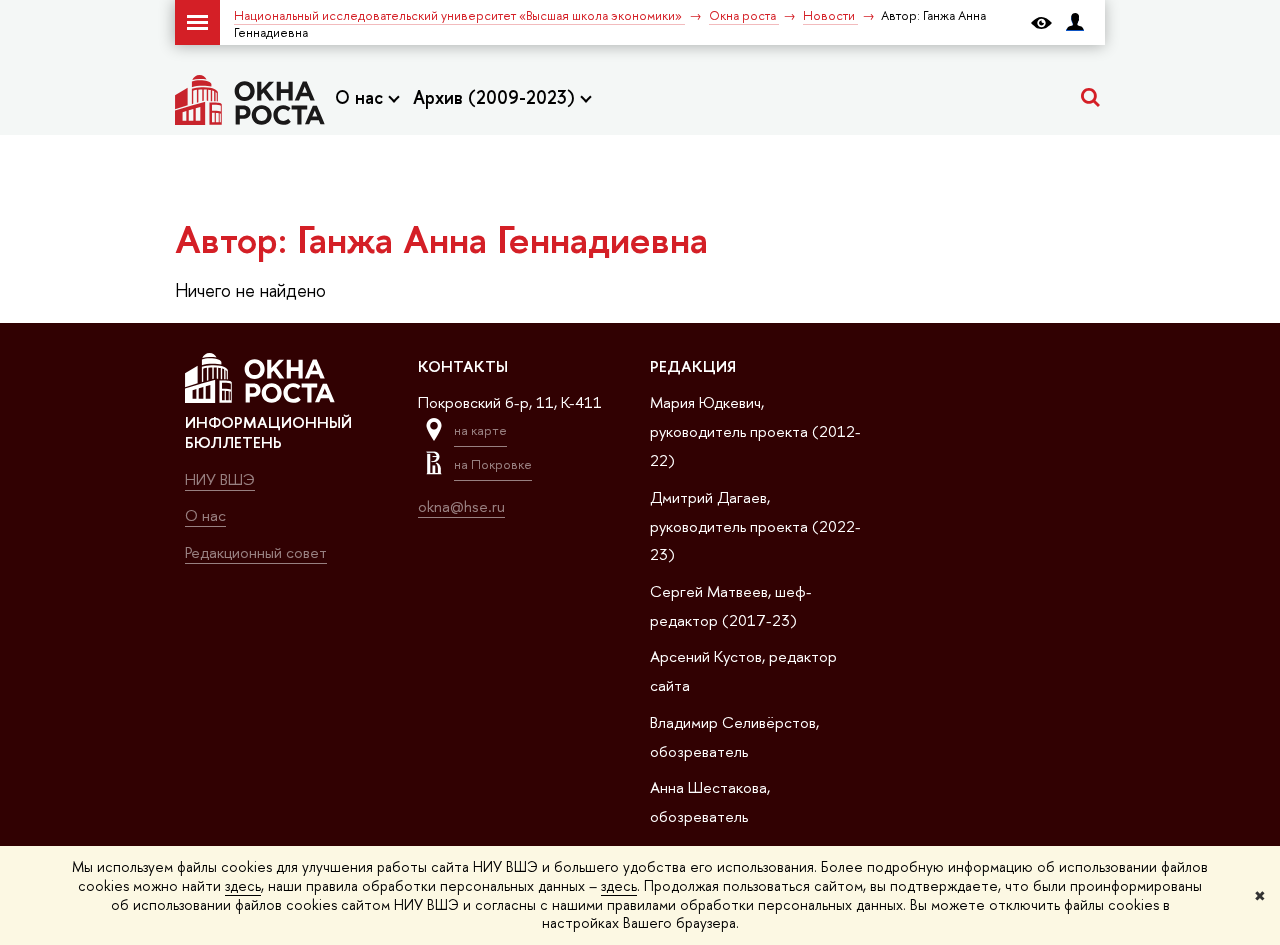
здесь (243, 885)
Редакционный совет (256, 552)
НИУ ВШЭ (220, 479)
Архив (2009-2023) (496, 97)
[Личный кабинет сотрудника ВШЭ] (1075, 22)
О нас (361, 97)
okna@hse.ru (461, 506)
